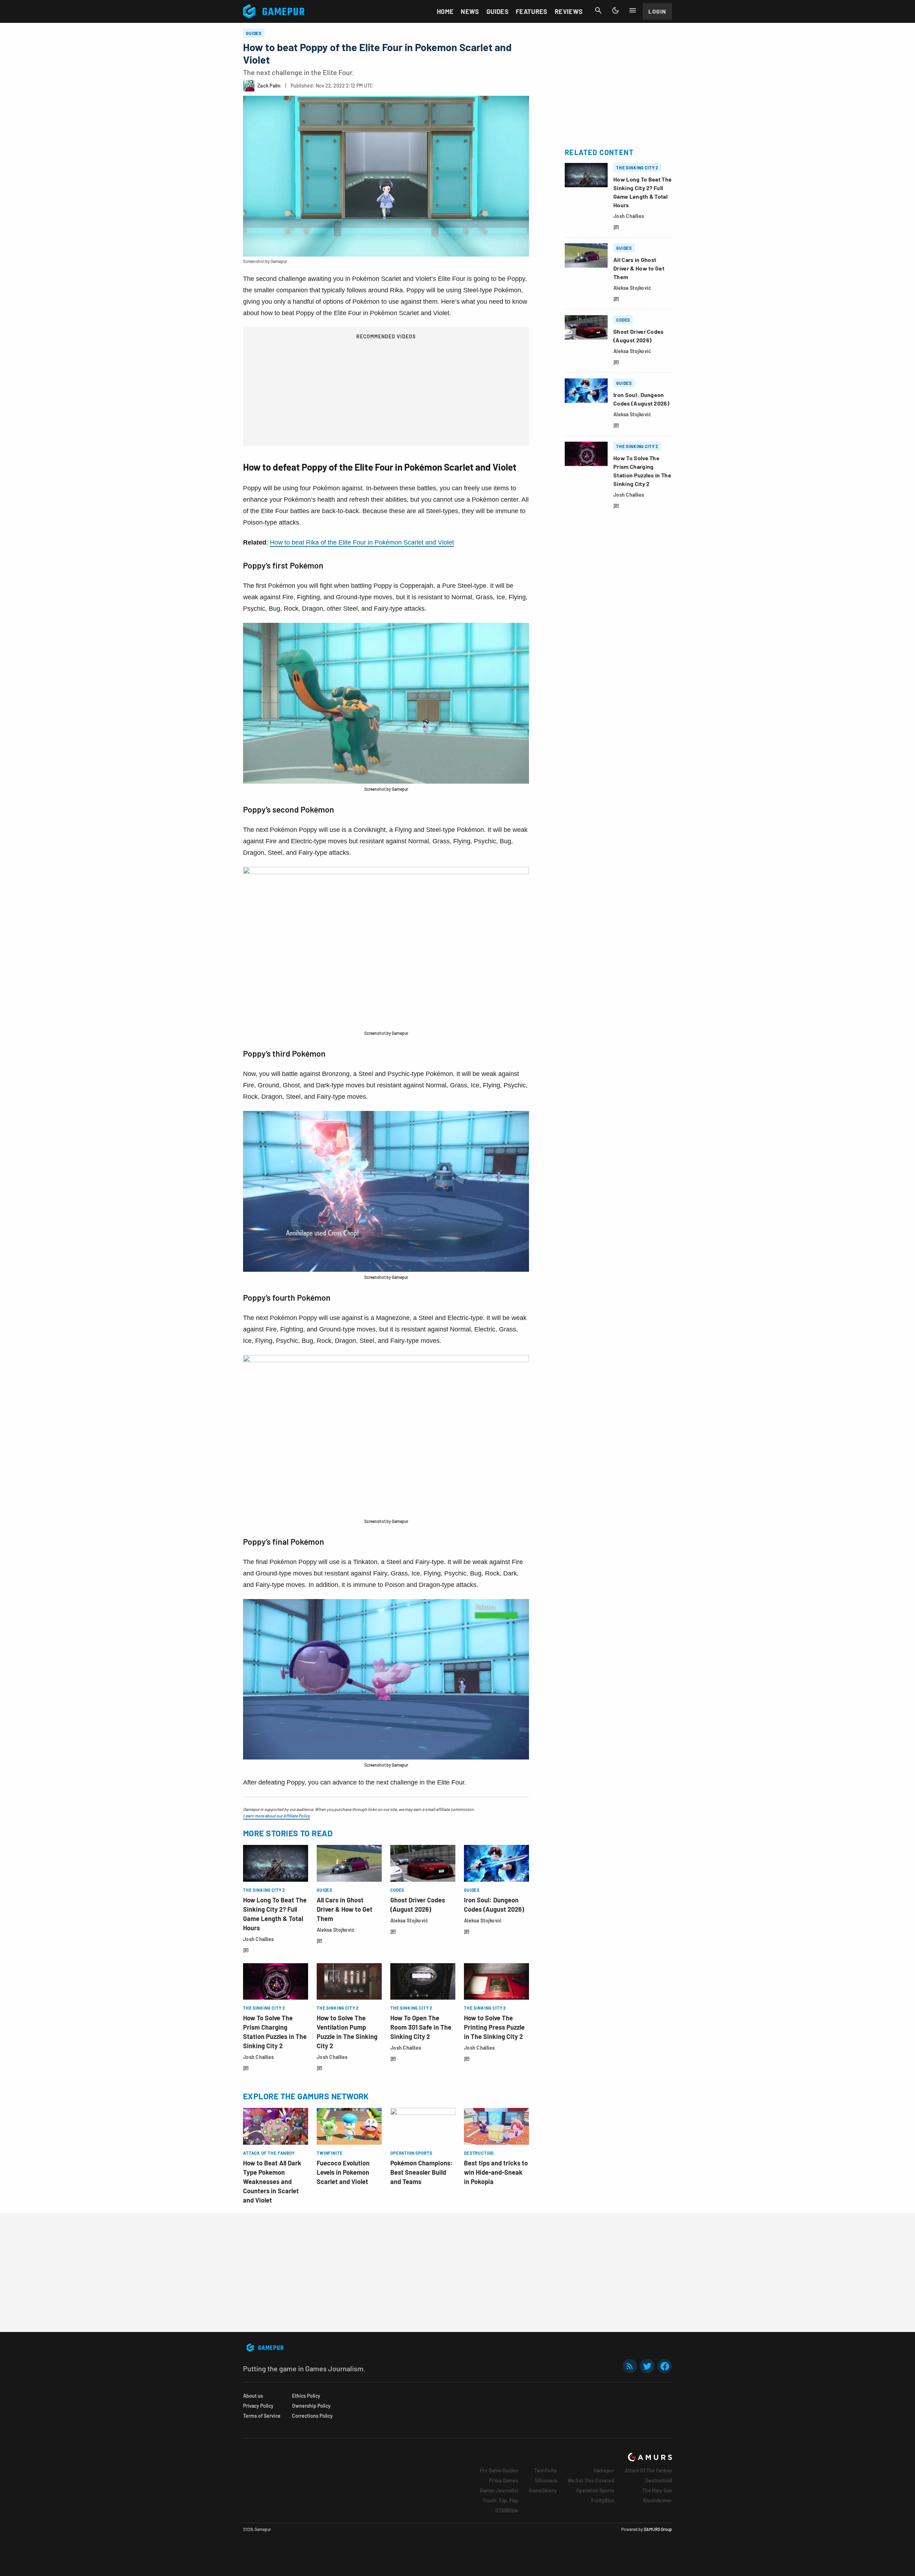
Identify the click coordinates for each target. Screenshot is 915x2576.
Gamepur (604, 2470)
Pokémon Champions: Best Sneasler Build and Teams (422, 2172)
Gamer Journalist (499, 2490)
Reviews (569, 11)
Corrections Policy (312, 2416)
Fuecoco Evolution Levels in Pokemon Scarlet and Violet (343, 2172)
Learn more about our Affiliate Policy (276, 1816)
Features (532, 11)
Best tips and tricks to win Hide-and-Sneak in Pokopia (496, 2172)
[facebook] (665, 2366)
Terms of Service (262, 2416)
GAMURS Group (658, 2529)
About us (253, 2396)
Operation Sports (595, 2490)
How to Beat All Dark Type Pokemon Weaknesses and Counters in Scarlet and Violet (272, 2182)
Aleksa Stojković (336, 1930)
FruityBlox (603, 2500)
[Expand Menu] (633, 10)
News (470, 11)
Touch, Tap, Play (500, 2500)
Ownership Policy (311, 2406)
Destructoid (659, 2480)
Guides (498, 11)
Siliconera (546, 2480)
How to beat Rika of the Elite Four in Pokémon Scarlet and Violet (362, 542)
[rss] (630, 2366)
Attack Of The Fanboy (648, 2470)
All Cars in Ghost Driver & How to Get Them (345, 1909)
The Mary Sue (657, 2490)
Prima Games (504, 2480)
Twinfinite (545, 2470)
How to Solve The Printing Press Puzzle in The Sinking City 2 (494, 2027)
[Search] (598, 10)
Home (445, 11)
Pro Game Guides (499, 2470)
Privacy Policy (258, 2406)
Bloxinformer (657, 2500)
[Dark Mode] (615, 10)
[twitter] (647, 2366)
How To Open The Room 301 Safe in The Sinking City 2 (421, 2027)
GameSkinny (543, 2490)
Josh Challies (259, 1939)
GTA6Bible (507, 2510)
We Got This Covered (591, 2480)
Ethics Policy (306, 2396)
